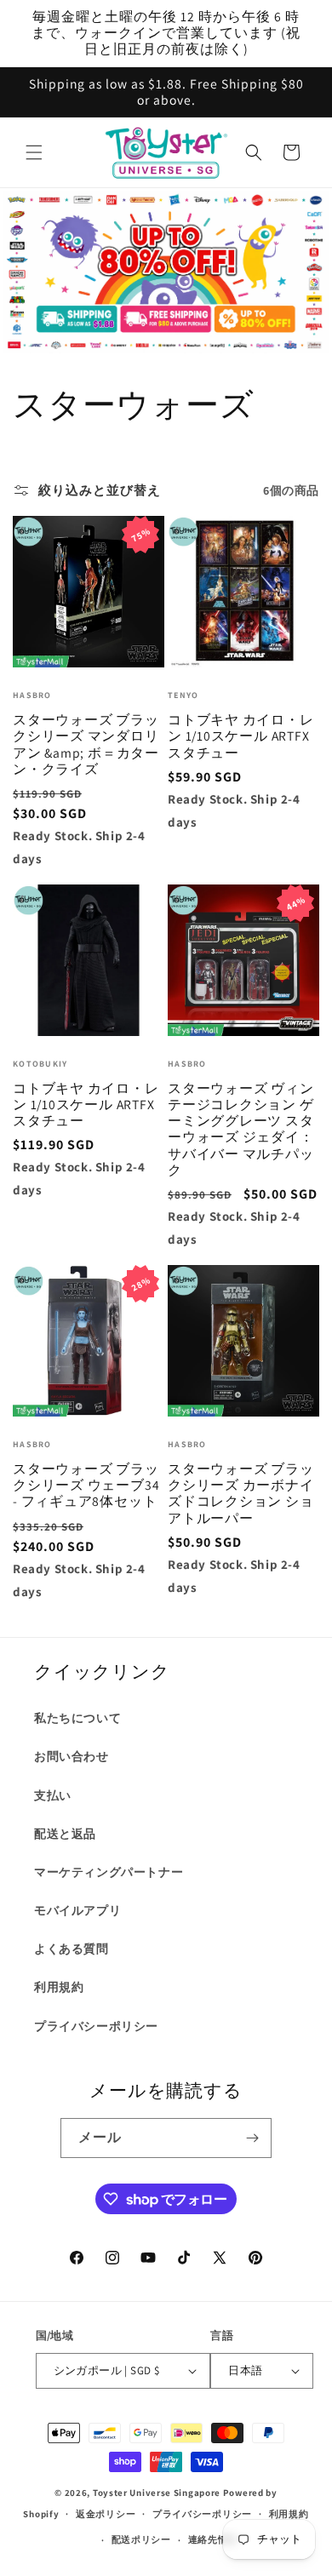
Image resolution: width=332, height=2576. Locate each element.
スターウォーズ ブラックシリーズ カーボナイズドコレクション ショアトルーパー (241, 1494)
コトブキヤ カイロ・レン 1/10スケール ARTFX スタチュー (241, 736)
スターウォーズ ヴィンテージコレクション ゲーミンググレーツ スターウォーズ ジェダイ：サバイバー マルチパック (241, 1129)
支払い (53, 1795)
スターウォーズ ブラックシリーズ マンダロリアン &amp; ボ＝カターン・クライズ (86, 744)
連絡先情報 (213, 2539)
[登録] (252, 2138)
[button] (34, 152)
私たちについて (77, 1718)
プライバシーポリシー (96, 2026)
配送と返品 (65, 1834)
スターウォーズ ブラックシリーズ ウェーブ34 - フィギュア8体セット (86, 1485)
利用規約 (59, 1987)
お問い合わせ (72, 1756)
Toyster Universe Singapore (157, 2493)
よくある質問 (72, 1949)
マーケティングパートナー (109, 1872)
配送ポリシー (141, 2539)
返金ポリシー (106, 2514)
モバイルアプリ (77, 1910)
